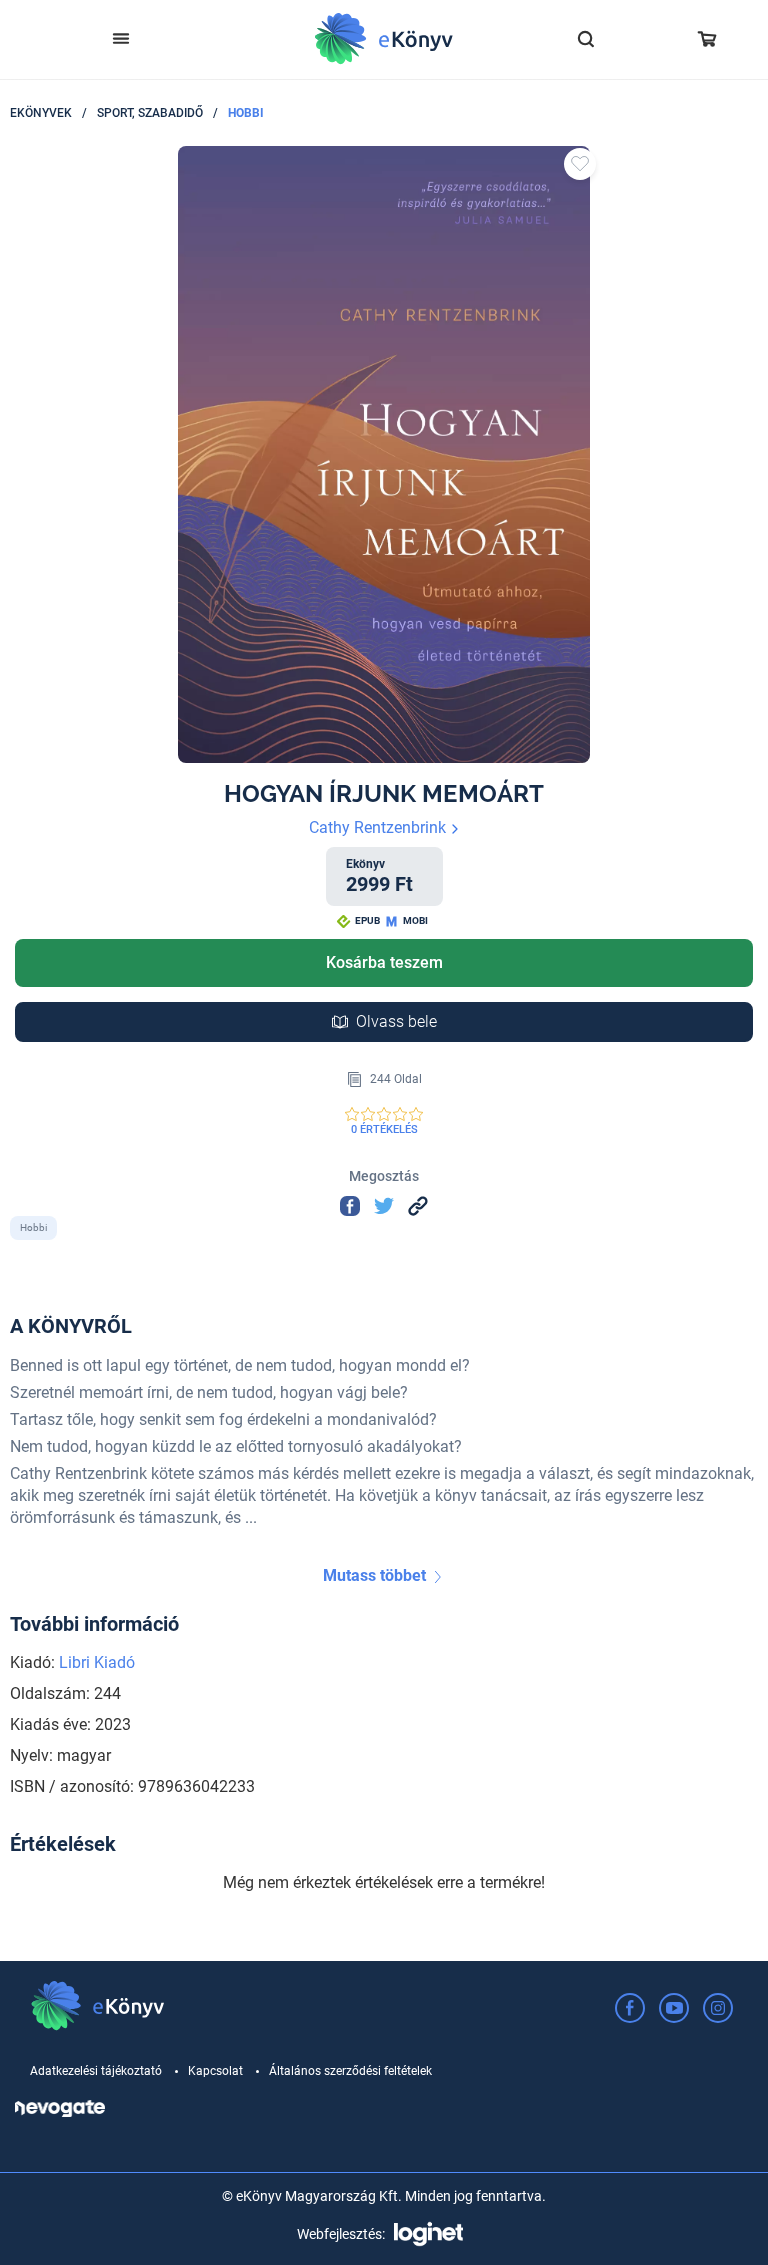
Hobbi (246, 113)
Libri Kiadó (97, 1662)
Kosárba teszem (384, 962)
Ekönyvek (41, 113)
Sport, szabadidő (150, 113)
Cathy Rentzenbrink (379, 827)
